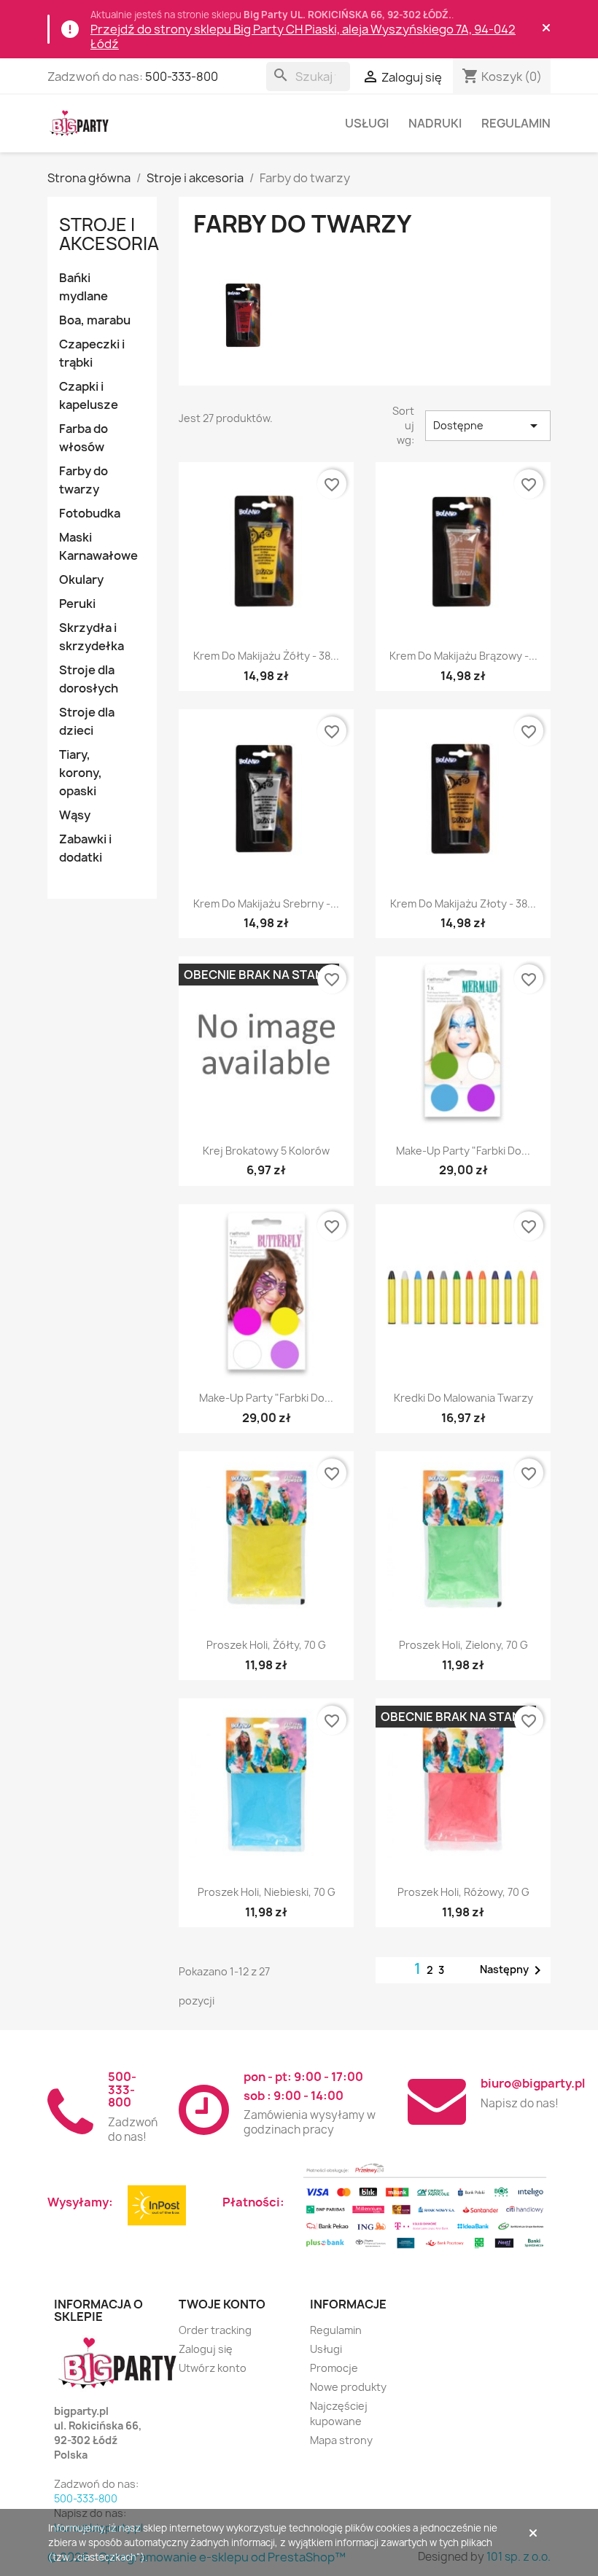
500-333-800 (182, 77)
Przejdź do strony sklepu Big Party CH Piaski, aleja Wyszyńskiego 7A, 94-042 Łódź (303, 36)
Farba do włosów (84, 438)
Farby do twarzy (84, 480)
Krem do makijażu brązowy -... (463, 656)
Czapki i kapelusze (89, 395)
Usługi (367, 123)
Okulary (81, 579)
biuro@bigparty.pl (533, 2083)
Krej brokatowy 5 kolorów (266, 1151)
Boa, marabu (95, 320)
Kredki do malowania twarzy (463, 1398)
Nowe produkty (348, 2387)
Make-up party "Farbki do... (463, 1151)
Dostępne (488, 426)
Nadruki (435, 123)
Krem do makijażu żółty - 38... (266, 656)
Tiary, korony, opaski (81, 773)
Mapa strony (341, 2440)
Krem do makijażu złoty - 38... (463, 903)
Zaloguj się (206, 2349)
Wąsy (75, 815)
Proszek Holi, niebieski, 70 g (267, 1892)
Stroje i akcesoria (109, 234)
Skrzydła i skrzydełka (92, 637)
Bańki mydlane (84, 287)
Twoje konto (222, 2304)
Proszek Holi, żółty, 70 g (266, 1645)
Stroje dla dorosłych (89, 679)
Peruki (77, 604)
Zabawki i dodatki (85, 848)
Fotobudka (90, 513)
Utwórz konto (213, 2368)
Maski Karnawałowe (98, 546)
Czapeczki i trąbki (92, 353)
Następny (513, 1970)
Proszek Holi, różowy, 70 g (463, 1892)
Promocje (334, 2368)
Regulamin (516, 123)
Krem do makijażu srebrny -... (266, 903)
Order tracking (215, 2330)
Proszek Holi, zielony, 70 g (463, 1645)
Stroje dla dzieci (87, 721)
